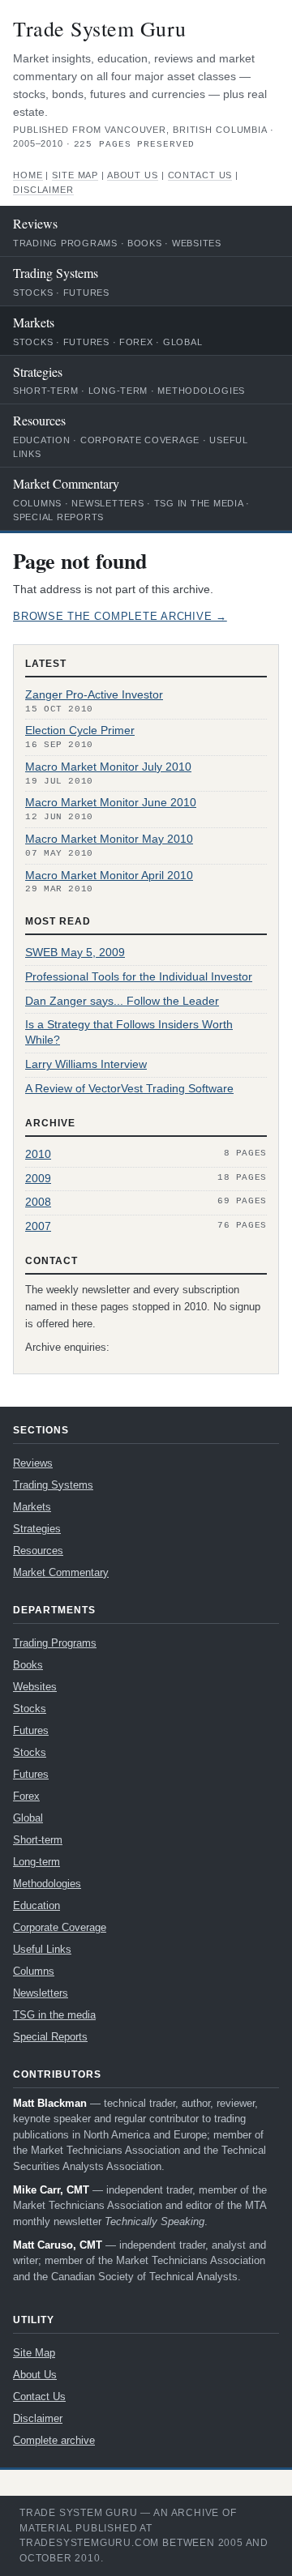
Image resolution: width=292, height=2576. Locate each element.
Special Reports (58, 517)
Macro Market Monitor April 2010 (109, 876)
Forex (136, 342)
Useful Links (42, 1949)
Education (42, 440)
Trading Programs (65, 243)
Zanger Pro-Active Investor (94, 695)
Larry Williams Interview (86, 1064)
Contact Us (200, 175)
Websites (197, 243)
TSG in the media (199, 503)
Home (28, 175)
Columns (37, 503)
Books (145, 243)
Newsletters (107, 503)
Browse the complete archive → (120, 617)
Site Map (75, 175)
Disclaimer (43, 190)
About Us (133, 175)
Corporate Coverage (140, 440)
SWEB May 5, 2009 (75, 953)
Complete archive (54, 2440)
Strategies (38, 372)
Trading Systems (56, 273)
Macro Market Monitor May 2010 (109, 839)
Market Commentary (66, 483)
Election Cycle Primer (80, 731)
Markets (34, 322)
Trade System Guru (100, 28)
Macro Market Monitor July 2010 (108, 767)
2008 (38, 1202)
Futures (86, 293)
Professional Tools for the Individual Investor (139, 977)
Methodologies (201, 391)
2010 (38, 1154)
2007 (38, 1226)
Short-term (45, 391)
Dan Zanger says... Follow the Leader (122, 1001)
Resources (39, 420)
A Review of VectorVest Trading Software (129, 1089)
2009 (38, 1179)
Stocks (33, 293)
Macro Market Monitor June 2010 (111, 803)
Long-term (118, 391)
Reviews (35, 223)
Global (182, 342)
